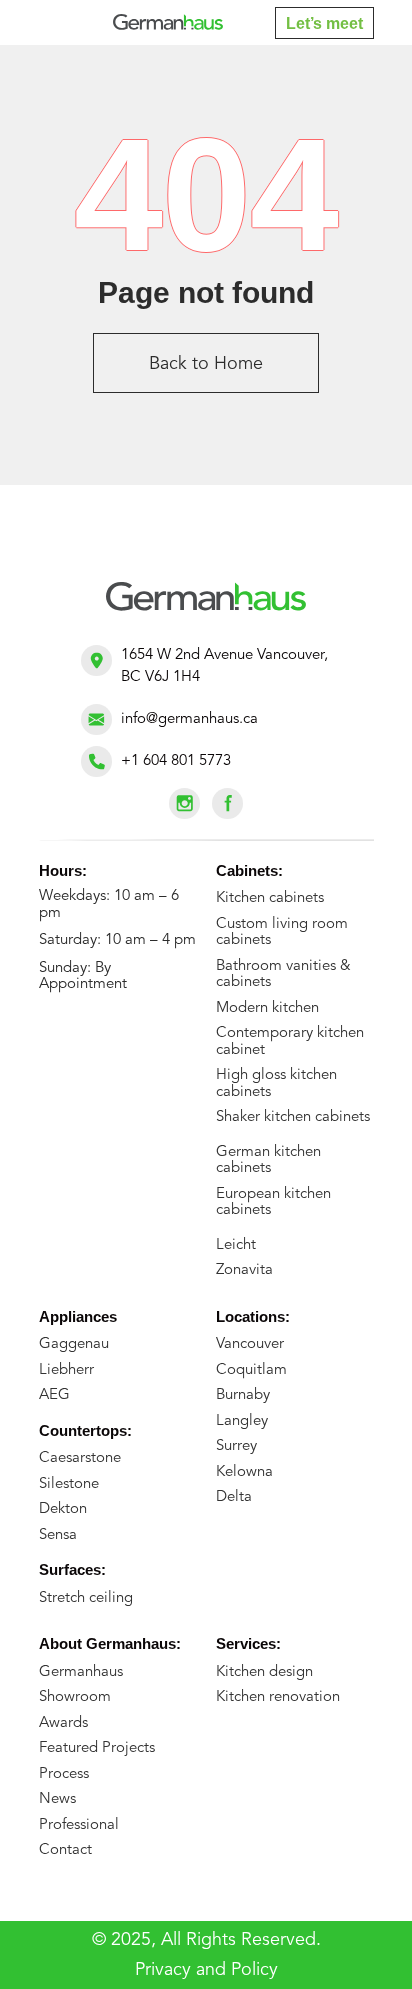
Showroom (75, 1697)
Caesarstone (80, 1458)
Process (64, 1774)
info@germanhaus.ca (189, 719)
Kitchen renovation (278, 1697)
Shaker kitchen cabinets (293, 1117)
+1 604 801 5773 (176, 761)
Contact (65, 1850)
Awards (63, 1723)
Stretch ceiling (86, 1598)
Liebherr (66, 1370)
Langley (242, 1421)
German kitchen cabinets (268, 1161)
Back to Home (206, 364)
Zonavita (244, 1270)
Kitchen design (264, 1672)
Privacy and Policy (206, 1970)
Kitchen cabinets (270, 898)
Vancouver (250, 1344)
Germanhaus (81, 1672)
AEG (54, 1395)
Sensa (58, 1535)
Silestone (69, 1484)
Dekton (63, 1509)
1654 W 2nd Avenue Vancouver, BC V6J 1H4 (224, 666)
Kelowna (244, 1472)
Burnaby (243, 1395)
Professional (79, 1825)
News (57, 1799)
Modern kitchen (267, 1008)
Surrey (236, 1446)
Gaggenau (74, 1344)
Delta (234, 1497)
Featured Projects (97, 1748)
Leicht (236, 1245)
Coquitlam (251, 1370)
